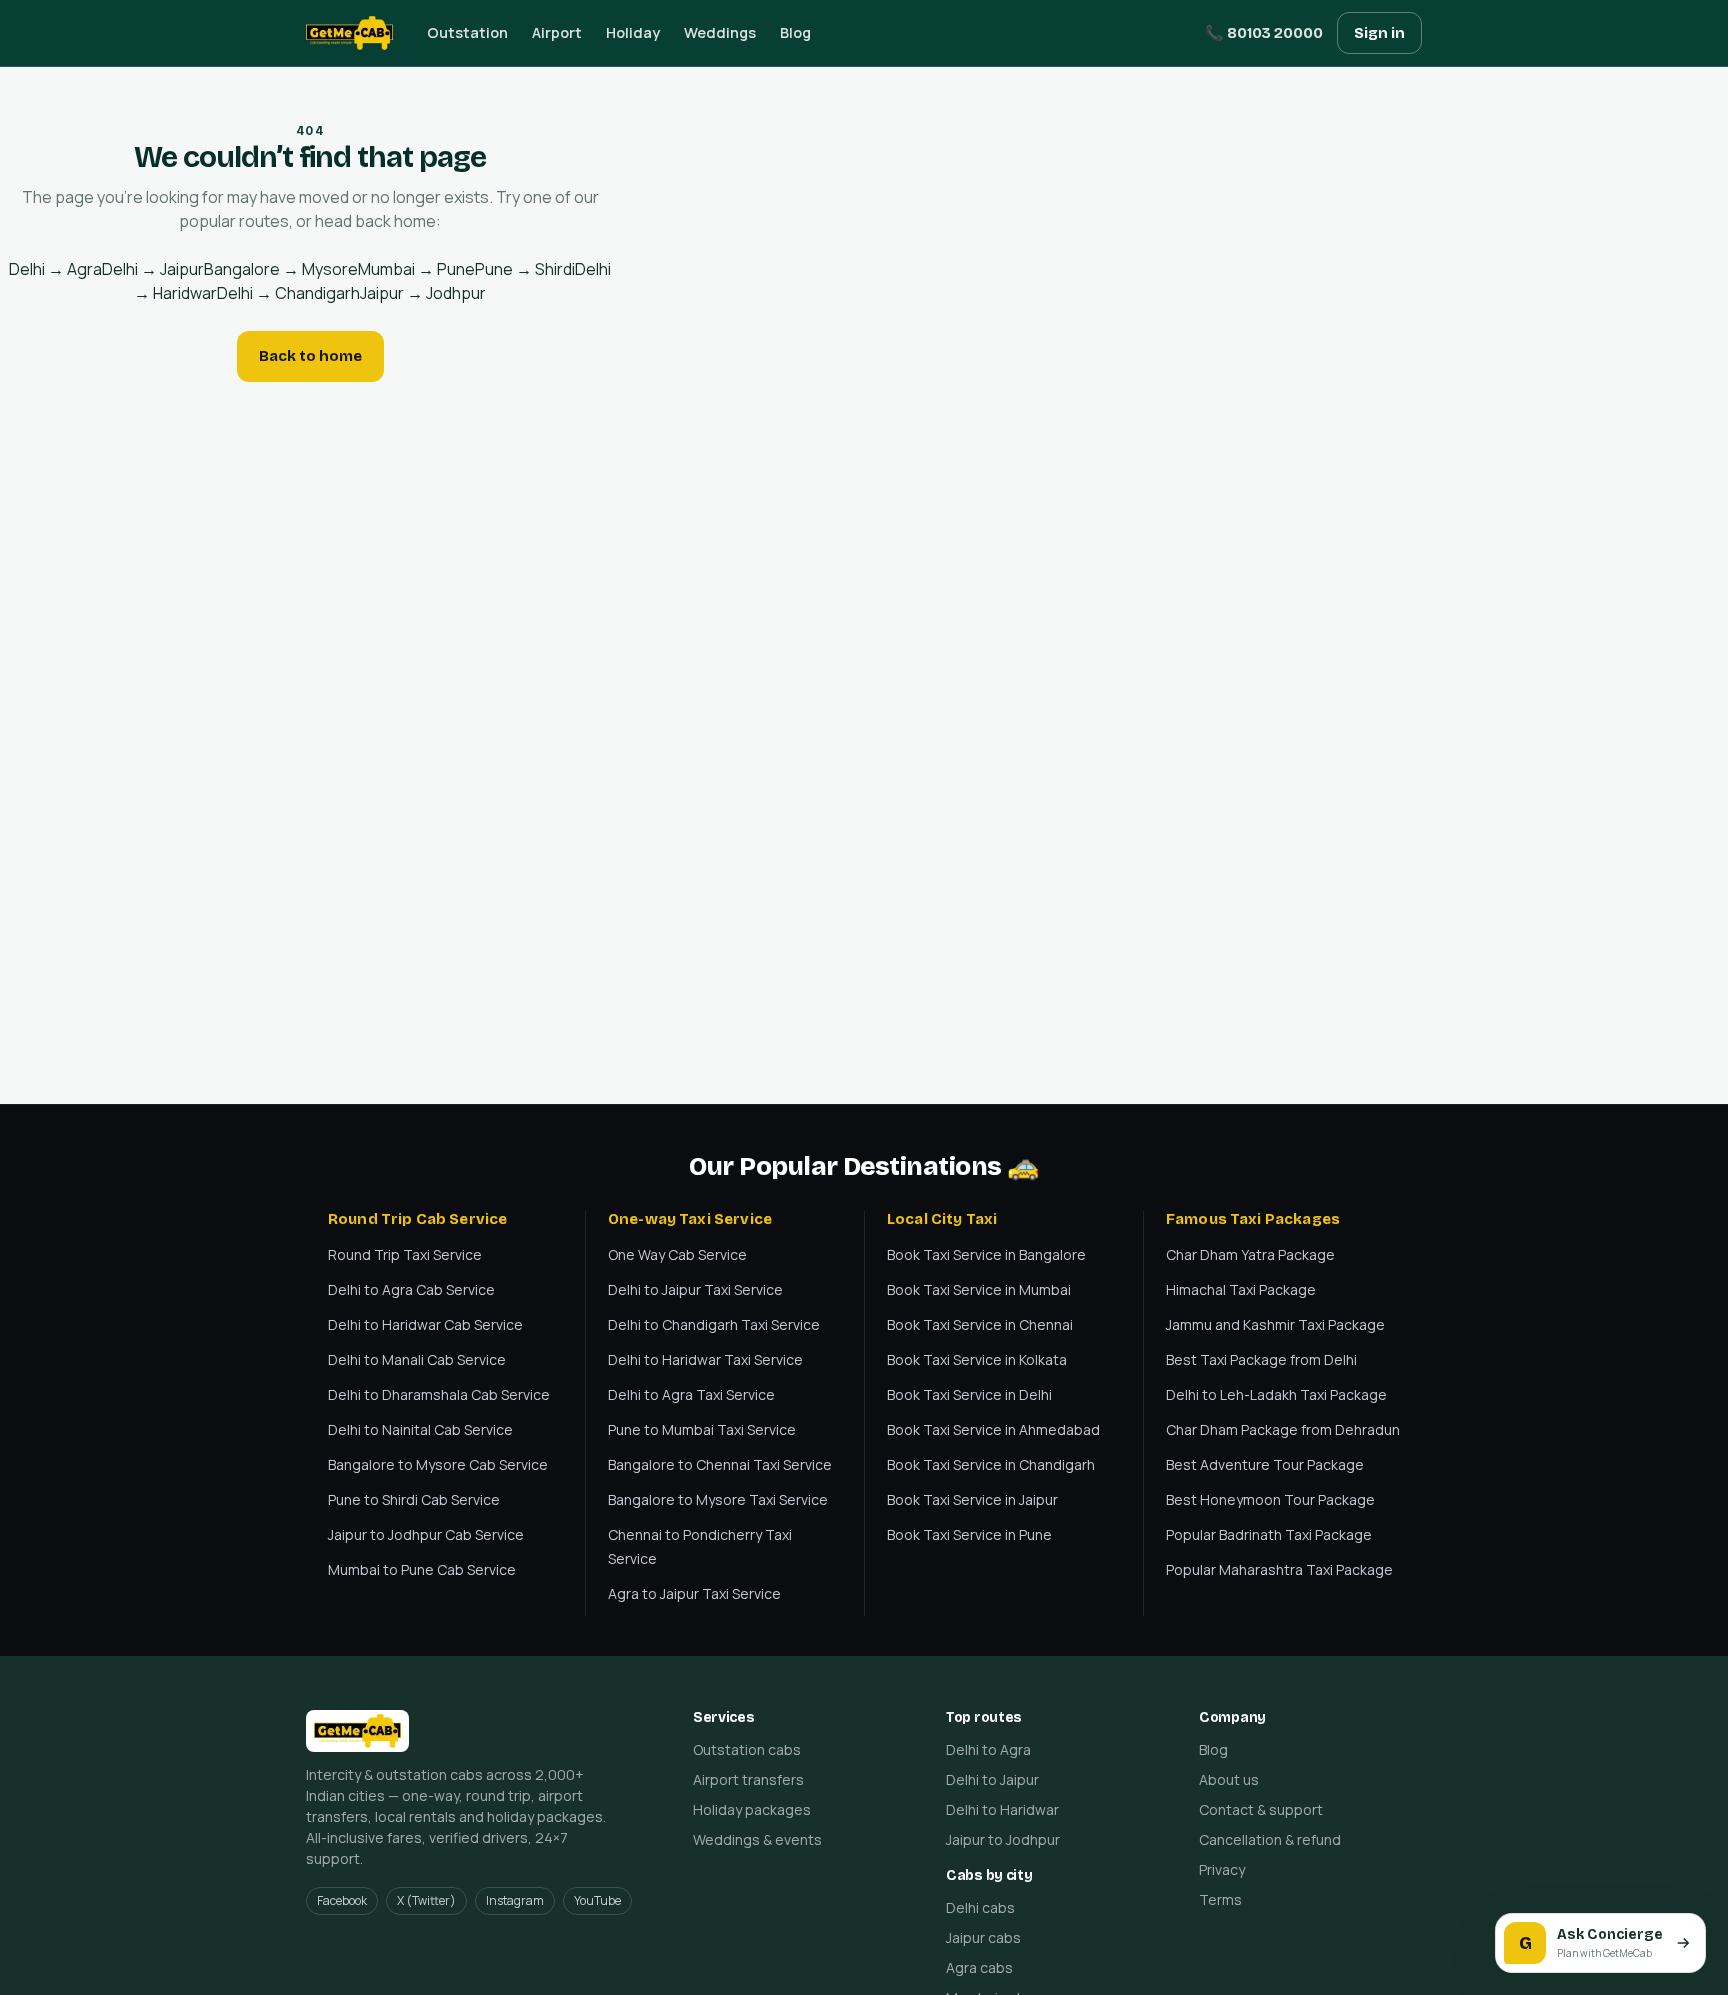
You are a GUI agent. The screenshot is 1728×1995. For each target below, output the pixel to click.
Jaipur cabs (983, 1937)
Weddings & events (757, 1839)
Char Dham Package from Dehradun (1283, 1429)
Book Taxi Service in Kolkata (977, 1359)
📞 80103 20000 (1264, 33)
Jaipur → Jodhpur (423, 293)
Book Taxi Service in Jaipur (972, 1499)
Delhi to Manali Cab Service (417, 1359)
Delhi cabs (980, 1907)
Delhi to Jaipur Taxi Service (695, 1289)
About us (1229, 1779)
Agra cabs (979, 1967)
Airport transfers (748, 1779)
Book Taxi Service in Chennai (980, 1324)
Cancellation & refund (1270, 1839)
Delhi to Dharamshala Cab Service (439, 1394)
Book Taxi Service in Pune (969, 1534)
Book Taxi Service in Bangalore (986, 1254)
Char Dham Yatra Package (1250, 1254)
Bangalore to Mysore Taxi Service (718, 1499)
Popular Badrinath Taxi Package (1269, 1534)
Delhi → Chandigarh (288, 293)
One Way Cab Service (677, 1254)
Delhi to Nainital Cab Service (420, 1429)
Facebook (342, 1900)
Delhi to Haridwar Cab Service (425, 1324)
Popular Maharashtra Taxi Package (1279, 1569)
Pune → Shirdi (525, 269)
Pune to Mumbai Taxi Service (702, 1429)
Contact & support (1261, 1809)
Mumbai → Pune (416, 269)
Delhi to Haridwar (1002, 1809)
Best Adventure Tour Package (1265, 1464)
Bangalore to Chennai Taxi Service (720, 1464)
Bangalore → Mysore (281, 269)
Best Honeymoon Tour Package (1270, 1499)
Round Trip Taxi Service (405, 1254)
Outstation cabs (747, 1749)
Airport (557, 32)
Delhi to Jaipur (992, 1779)
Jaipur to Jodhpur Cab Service (426, 1534)
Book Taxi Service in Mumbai (979, 1289)
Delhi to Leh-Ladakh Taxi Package (1276, 1394)
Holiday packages (752, 1809)
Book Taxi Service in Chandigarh (991, 1464)
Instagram (515, 1900)
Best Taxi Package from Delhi (1261, 1359)
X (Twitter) (426, 1900)
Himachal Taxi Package (1241, 1289)
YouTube (597, 1900)
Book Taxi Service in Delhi (969, 1394)
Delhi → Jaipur (153, 269)
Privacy (1222, 1869)
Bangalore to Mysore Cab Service (438, 1464)
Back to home (310, 356)
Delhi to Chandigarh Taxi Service (714, 1324)
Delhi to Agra (988, 1749)
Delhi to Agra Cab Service (411, 1289)
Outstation (467, 32)
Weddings (720, 32)
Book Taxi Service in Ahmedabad (993, 1429)
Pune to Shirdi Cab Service (414, 1499)
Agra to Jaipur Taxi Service (694, 1593)
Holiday (633, 32)
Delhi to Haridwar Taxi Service (705, 1359)
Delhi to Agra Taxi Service (691, 1394)
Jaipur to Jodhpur (1003, 1839)
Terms (1220, 1899)
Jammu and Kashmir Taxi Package (1275, 1324)
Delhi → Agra (55, 269)
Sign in (1379, 33)
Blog (795, 32)
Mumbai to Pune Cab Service (422, 1569)
